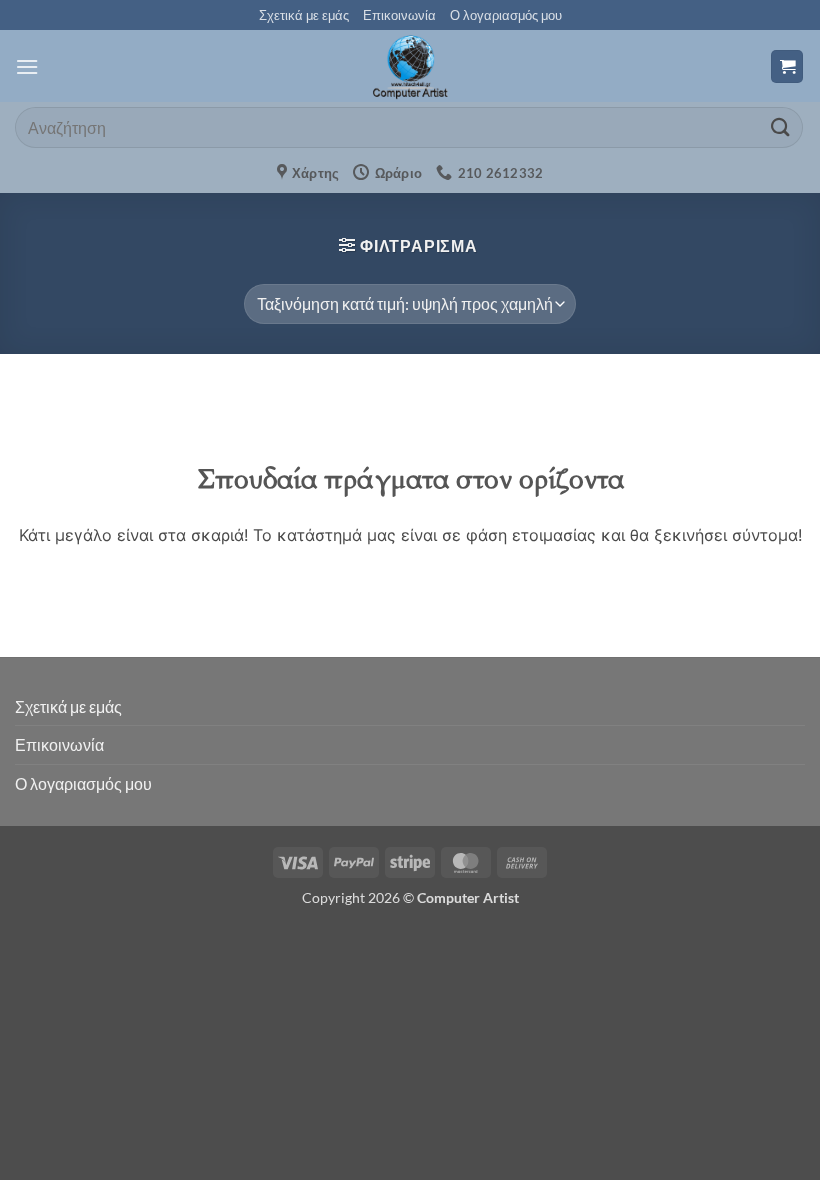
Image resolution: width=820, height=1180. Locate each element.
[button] (27, 66)
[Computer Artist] (410, 66)
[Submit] (781, 127)
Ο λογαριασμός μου (506, 15)
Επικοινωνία (399, 15)
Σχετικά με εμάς (304, 15)
